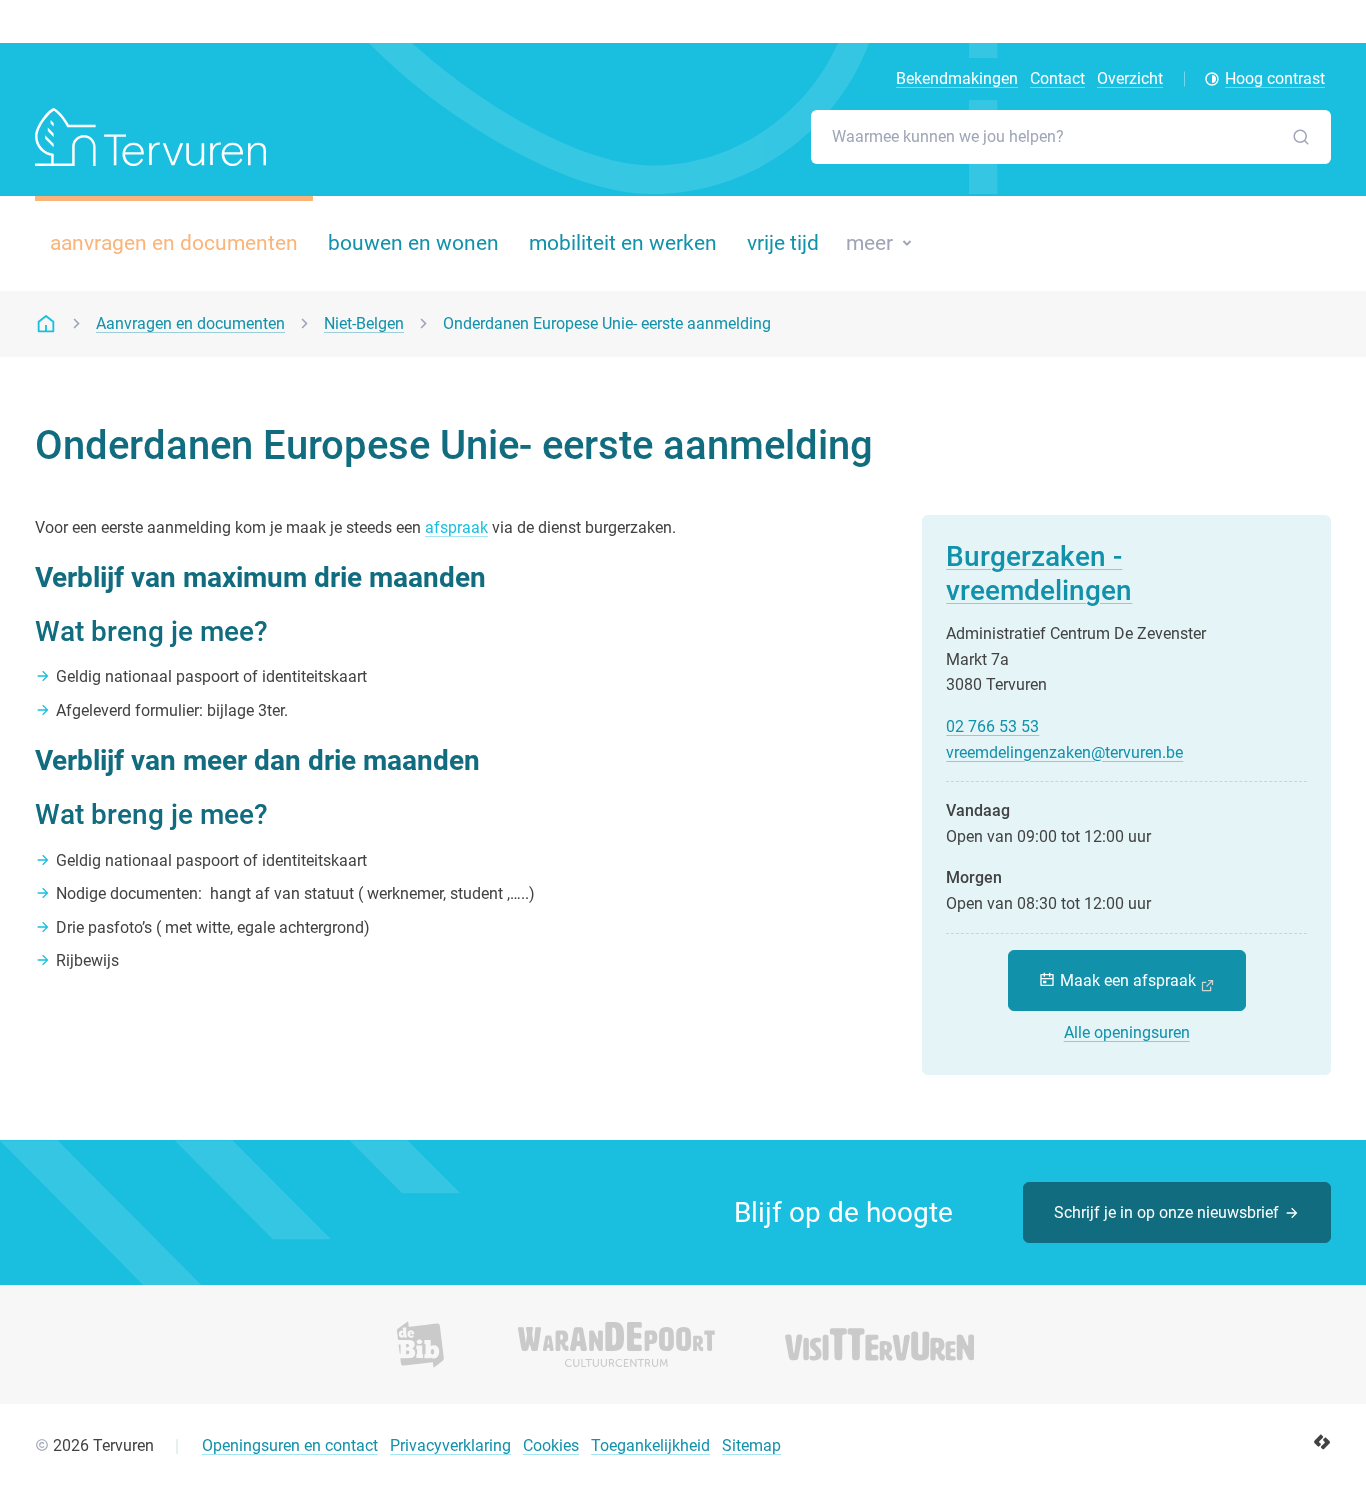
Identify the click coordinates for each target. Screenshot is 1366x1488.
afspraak (456, 527)
